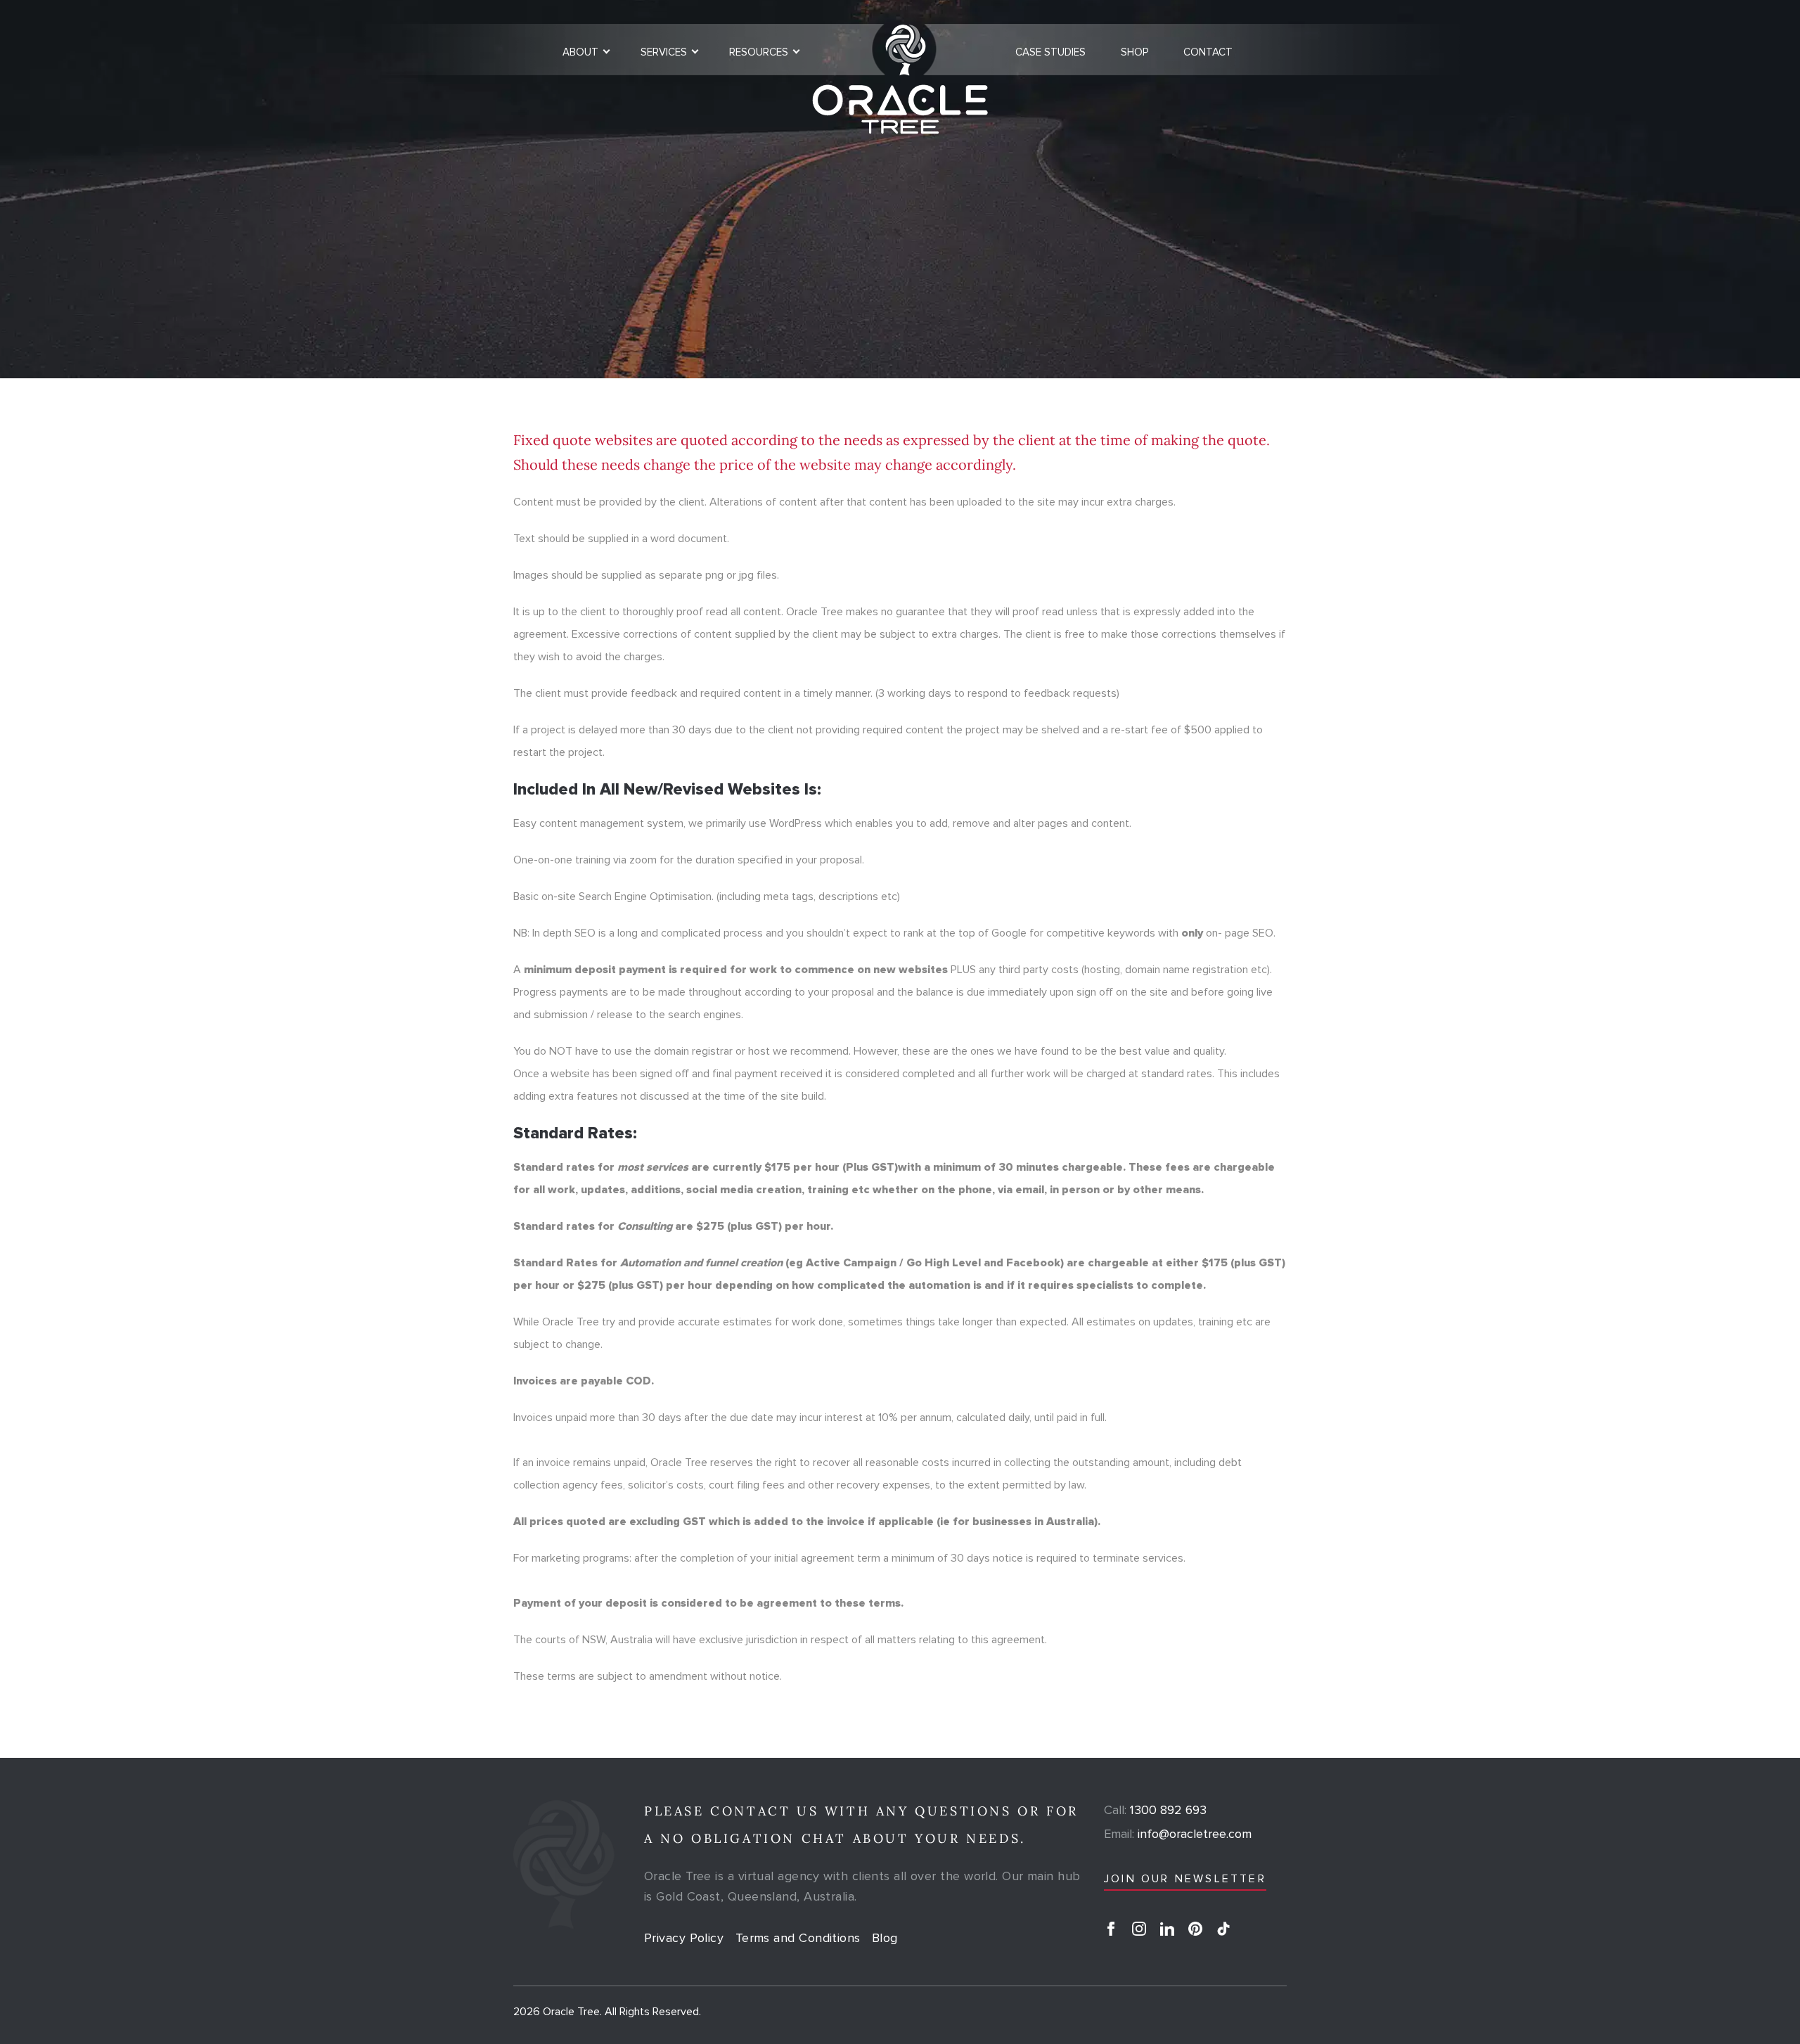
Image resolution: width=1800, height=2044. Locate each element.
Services (664, 52)
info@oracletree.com (1178, 1834)
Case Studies (1050, 52)
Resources (759, 52)
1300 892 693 (1155, 1810)
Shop (1134, 52)
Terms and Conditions (798, 1938)
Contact (1208, 52)
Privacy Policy (684, 1938)
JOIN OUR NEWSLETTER (1185, 1879)
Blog (885, 1938)
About (580, 52)
